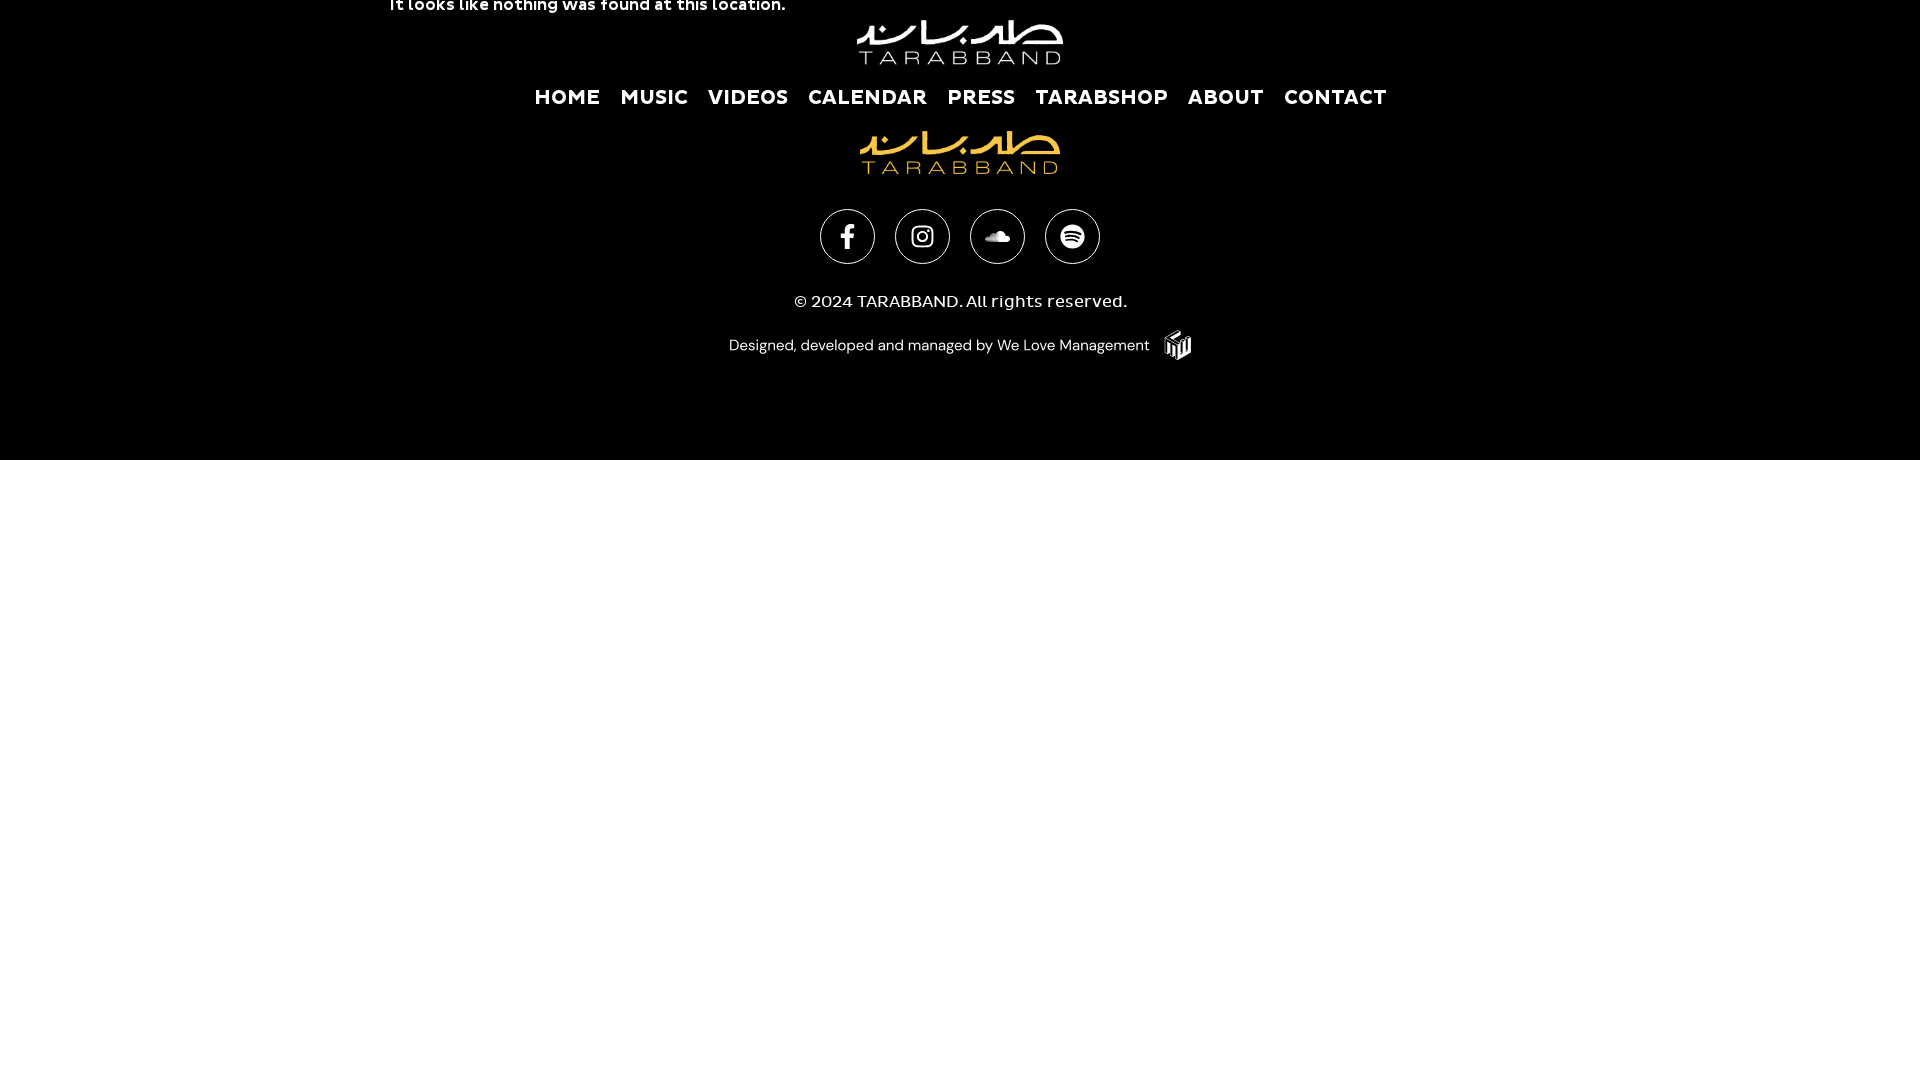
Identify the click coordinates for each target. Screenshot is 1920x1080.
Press (981, 98)
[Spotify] (1072, 236)
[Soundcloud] (997, 236)
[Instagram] (922, 236)
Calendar (867, 98)
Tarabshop (1101, 98)
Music (654, 98)
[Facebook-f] (847, 236)
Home (567, 98)
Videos (748, 98)
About (1226, 98)
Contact (1335, 98)
